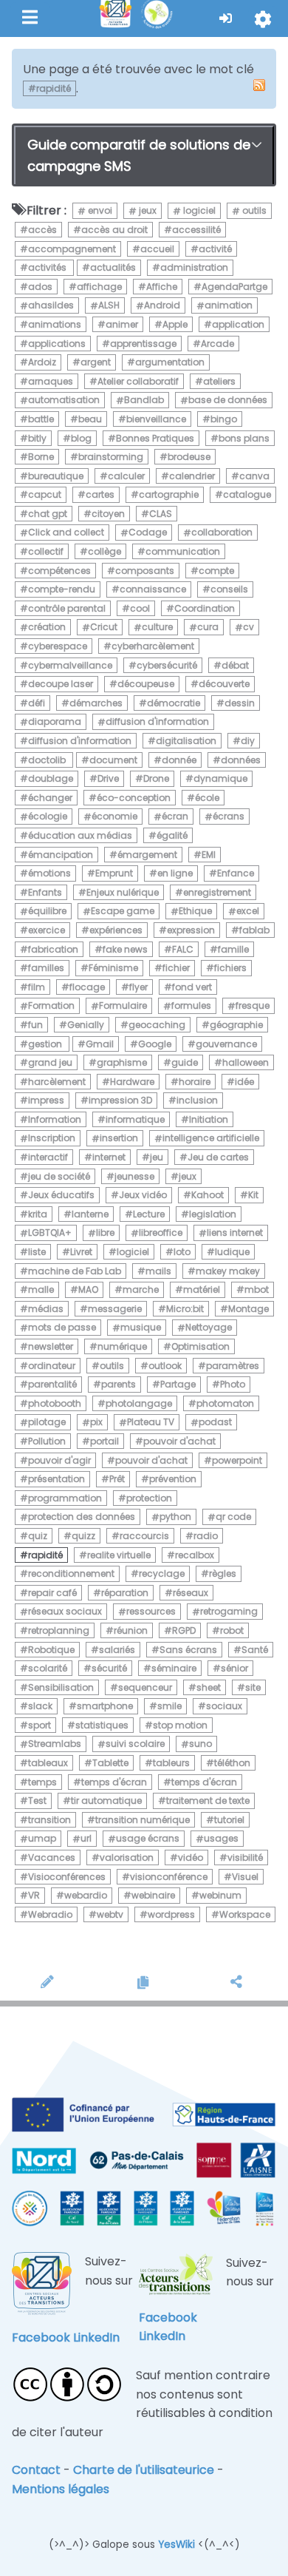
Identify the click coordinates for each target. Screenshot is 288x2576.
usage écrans (148, 1839)
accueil (157, 249)
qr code (233, 1517)
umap (42, 1839)
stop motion (180, 1725)
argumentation (170, 362)
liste (37, 1252)
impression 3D (120, 1100)
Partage (178, 1384)
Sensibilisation (61, 1687)
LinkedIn (96, 2337)
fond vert (192, 987)
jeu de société (59, 1176)
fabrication (53, 949)
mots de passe (62, 1328)
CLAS (161, 514)
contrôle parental (67, 608)
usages (221, 1839)
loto (182, 1252)
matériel (202, 1289)
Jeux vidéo (143, 1195)
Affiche (162, 287)
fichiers (230, 968)
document (113, 760)
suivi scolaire (135, 1744)
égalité (172, 835)
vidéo (191, 1857)
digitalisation (186, 741)
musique (141, 1328)
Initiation (209, 1119)
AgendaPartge (234, 287)
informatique (135, 1119)
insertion (119, 1139)
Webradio (50, 1914)
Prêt (117, 1479)
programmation (65, 1498)
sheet (209, 1687)
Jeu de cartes (218, 1157)
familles (46, 968)
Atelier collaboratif (138, 381)
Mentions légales (61, 2489)
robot (232, 1630)
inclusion (197, 1100)
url (86, 1839)
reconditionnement (71, 1573)
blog (81, 438)
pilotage (47, 1423)
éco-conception (134, 798)
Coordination (205, 608)
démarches (96, 703)
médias (46, 1309)
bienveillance (156, 419)
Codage (148, 533)
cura (208, 628)
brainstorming (111, 457)
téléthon (232, 1763)
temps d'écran (114, 1782)
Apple (175, 324)
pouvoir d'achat (179, 1441)
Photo (233, 1384)
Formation (51, 1006)
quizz (83, 1536)
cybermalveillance (70, 665)
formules (191, 1006)
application (238, 324)
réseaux (191, 1593)
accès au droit (114, 230)
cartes (100, 494)
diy (248, 741)
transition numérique (143, 1820)
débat (235, 665)
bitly (37, 438)
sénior (234, 1668)
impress (46, 1100)
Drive (108, 778)
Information (55, 1119)
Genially (86, 1025)
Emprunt (114, 873)
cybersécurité (167, 665)
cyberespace (58, 646)
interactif (48, 1157)
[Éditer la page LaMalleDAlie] (50, 1984)
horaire (195, 1082)
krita (38, 1214)
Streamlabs (55, 1744)
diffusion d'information (157, 722)
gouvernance (226, 1044)
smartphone (105, 1706)
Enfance (236, 873)
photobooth (55, 1403)
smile (169, 1706)
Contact (36, 2470)
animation (229, 306)
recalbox (195, 1555)
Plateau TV (151, 1423)
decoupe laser (61, 684)
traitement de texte (208, 1801)
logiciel (198, 211)
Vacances (52, 1857)
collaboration (222, 533)
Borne (41, 457)
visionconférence (169, 1877)
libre (105, 1233)
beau (90, 419)
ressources (151, 1612)
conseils (229, 589)
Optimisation (200, 1346)
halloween (246, 1062)
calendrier (192, 476)
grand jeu (50, 1062)
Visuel (245, 1877)
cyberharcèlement (153, 646)
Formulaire (123, 1006)
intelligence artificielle (211, 1139)
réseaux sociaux (65, 1612)
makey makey (228, 1271)
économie (114, 817)
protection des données (82, 1517)
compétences (59, 571)
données (241, 760)
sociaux (224, 1706)
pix (96, 1423)
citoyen (108, 514)
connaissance (153, 589)
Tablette (110, 1763)
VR (34, 1895)
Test (37, 1801)
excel (248, 912)
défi (37, 703)
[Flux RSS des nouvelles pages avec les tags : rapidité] (259, 85)
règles (223, 1573)
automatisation (64, 400)
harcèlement (57, 1082)
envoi (99, 211)
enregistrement (217, 892)
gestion (46, 1044)
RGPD (184, 1630)
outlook (165, 1366)
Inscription (52, 1139)
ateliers (219, 381)
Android (162, 306)
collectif (46, 551)
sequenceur (145, 1687)
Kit (253, 1195)
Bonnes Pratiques (155, 438)
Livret (81, 1252)
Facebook (41, 2337)
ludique (232, 1252)
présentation (56, 1479)
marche (141, 1289)
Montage (248, 1309)
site (253, 1687)
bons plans (244, 438)
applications (57, 344)
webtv (110, 1914)
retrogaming (229, 1612)
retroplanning (59, 1630)
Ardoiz (42, 362)
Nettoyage (209, 1328)
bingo (224, 419)
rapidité (45, 1555)
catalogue (247, 494)
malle (41, 1289)
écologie (48, 817)
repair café (52, 1593)
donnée (179, 760)
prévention (173, 1479)
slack (40, 1706)
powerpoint (237, 1460)
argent (96, 362)
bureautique (56, 476)
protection (149, 1498)
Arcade (217, 344)
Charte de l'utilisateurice (144, 2470)
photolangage (139, 1403)
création (47, 628)
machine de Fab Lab (75, 1271)
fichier (176, 968)
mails (158, 1271)
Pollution (47, 1441)
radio (206, 1536)
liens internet (235, 1233)
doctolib (48, 760)
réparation (125, 1593)
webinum (220, 1895)
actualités (113, 267)
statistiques (102, 1725)
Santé (255, 1650)
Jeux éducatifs (61, 1195)
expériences (116, 930)
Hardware (132, 1082)
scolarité (48, 1668)
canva (254, 476)
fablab (254, 930)
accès (42, 230)
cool (140, 608)
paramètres (233, 1366)
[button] (226, 18)
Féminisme (113, 968)
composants (145, 571)
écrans (229, 817)
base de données (228, 400)
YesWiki (176, 2545)
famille (233, 949)
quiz (38, 1536)
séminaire (174, 1668)
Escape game (123, 912)
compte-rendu (62, 589)
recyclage (162, 1573)
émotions (49, 873)
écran (175, 817)
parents (119, 1384)
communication (183, 551)
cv (248, 628)
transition (49, 1820)
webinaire (153, 1895)
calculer (126, 476)
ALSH (109, 306)
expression (191, 930)
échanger (50, 798)
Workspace (245, 1914)
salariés (117, 1650)
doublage (51, 778)
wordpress (171, 1914)
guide (185, 1062)
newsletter (51, 1346)
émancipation (61, 855)
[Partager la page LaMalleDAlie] (239, 1984)
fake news (125, 949)
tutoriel (229, 1820)
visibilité (245, 1857)
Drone (156, 778)
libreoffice (161, 1233)
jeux (147, 211)
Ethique (195, 912)
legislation (213, 1214)
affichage (99, 287)
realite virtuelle (119, 1555)
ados (40, 287)
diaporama (55, 722)
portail (104, 1441)
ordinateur (52, 1366)
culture (157, 628)
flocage (87, 987)
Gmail (100, 1044)
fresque (253, 1006)
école (207, 798)
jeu (157, 1157)
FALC (183, 949)
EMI (209, 855)
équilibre (47, 912)
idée (244, 1082)
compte (216, 571)
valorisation (127, 1857)
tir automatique (106, 1801)
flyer (138, 987)
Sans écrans (188, 1650)
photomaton (225, 1403)
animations (55, 324)
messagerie (115, 1309)
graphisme (122, 1062)
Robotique (51, 1650)
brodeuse (189, 457)
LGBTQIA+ (50, 1233)
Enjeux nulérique (123, 892)
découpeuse (146, 684)
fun (35, 1025)
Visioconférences (67, 1877)
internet (109, 1157)
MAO (88, 1289)
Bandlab (144, 400)
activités (48, 267)
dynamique (220, 778)
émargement (147, 855)
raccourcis (144, 1536)
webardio (86, 1895)
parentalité (52, 1384)
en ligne (175, 873)
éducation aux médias (80, 835)
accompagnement (72, 249)
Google (155, 1044)
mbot (257, 1289)
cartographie (169, 494)
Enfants (45, 892)
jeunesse (134, 1176)
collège (104, 551)
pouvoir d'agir (59, 1460)
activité (215, 249)
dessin (240, 703)
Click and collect (66, 533)
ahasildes (51, 306)
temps (42, 1782)
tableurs (171, 1763)
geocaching (157, 1025)
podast (215, 1423)
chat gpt (48, 514)
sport (40, 1725)
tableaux (48, 1763)
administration (194, 267)
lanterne (90, 1214)
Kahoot (208, 1195)
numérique (122, 1346)
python (175, 1517)
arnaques (51, 381)
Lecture (149, 1214)
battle (41, 419)
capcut (45, 494)
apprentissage (143, 344)
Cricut (104, 628)
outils (253, 211)
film (37, 987)
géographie (236, 1025)
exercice (47, 930)
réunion (131, 1630)
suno (200, 1744)
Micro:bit (185, 1309)
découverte (224, 684)
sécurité (109, 1668)
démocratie (174, 703)
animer (122, 324)
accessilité (196, 230)
